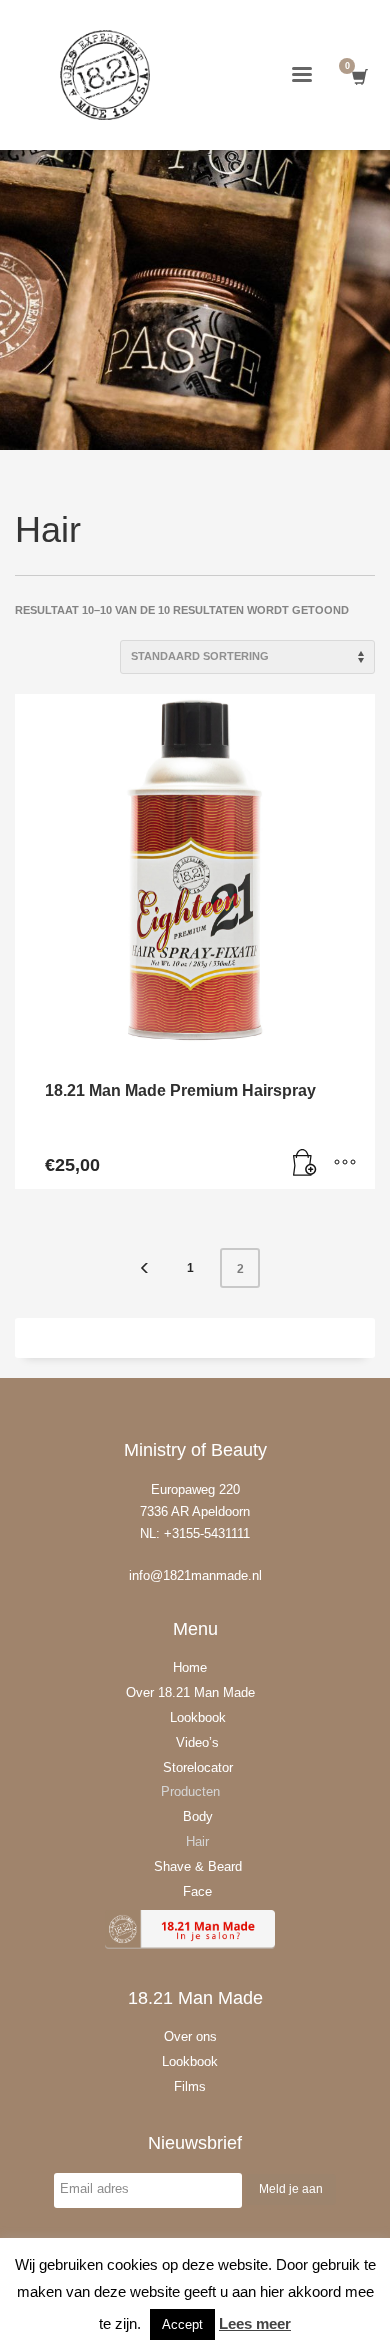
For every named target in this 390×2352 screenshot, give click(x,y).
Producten (190, 1791)
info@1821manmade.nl (195, 1575)
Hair (197, 1841)
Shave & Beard (198, 1866)
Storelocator (198, 1767)
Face (197, 1891)
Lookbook (198, 1717)
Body (198, 1816)
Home (190, 1667)
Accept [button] (182, 2324)
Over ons (190, 2036)
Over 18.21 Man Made (190, 1692)
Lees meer (255, 2323)
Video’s (197, 1742)
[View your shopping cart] (358, 77)
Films (190, 2086)
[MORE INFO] (345, 1164)
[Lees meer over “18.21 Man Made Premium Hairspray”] (305, 1164)
